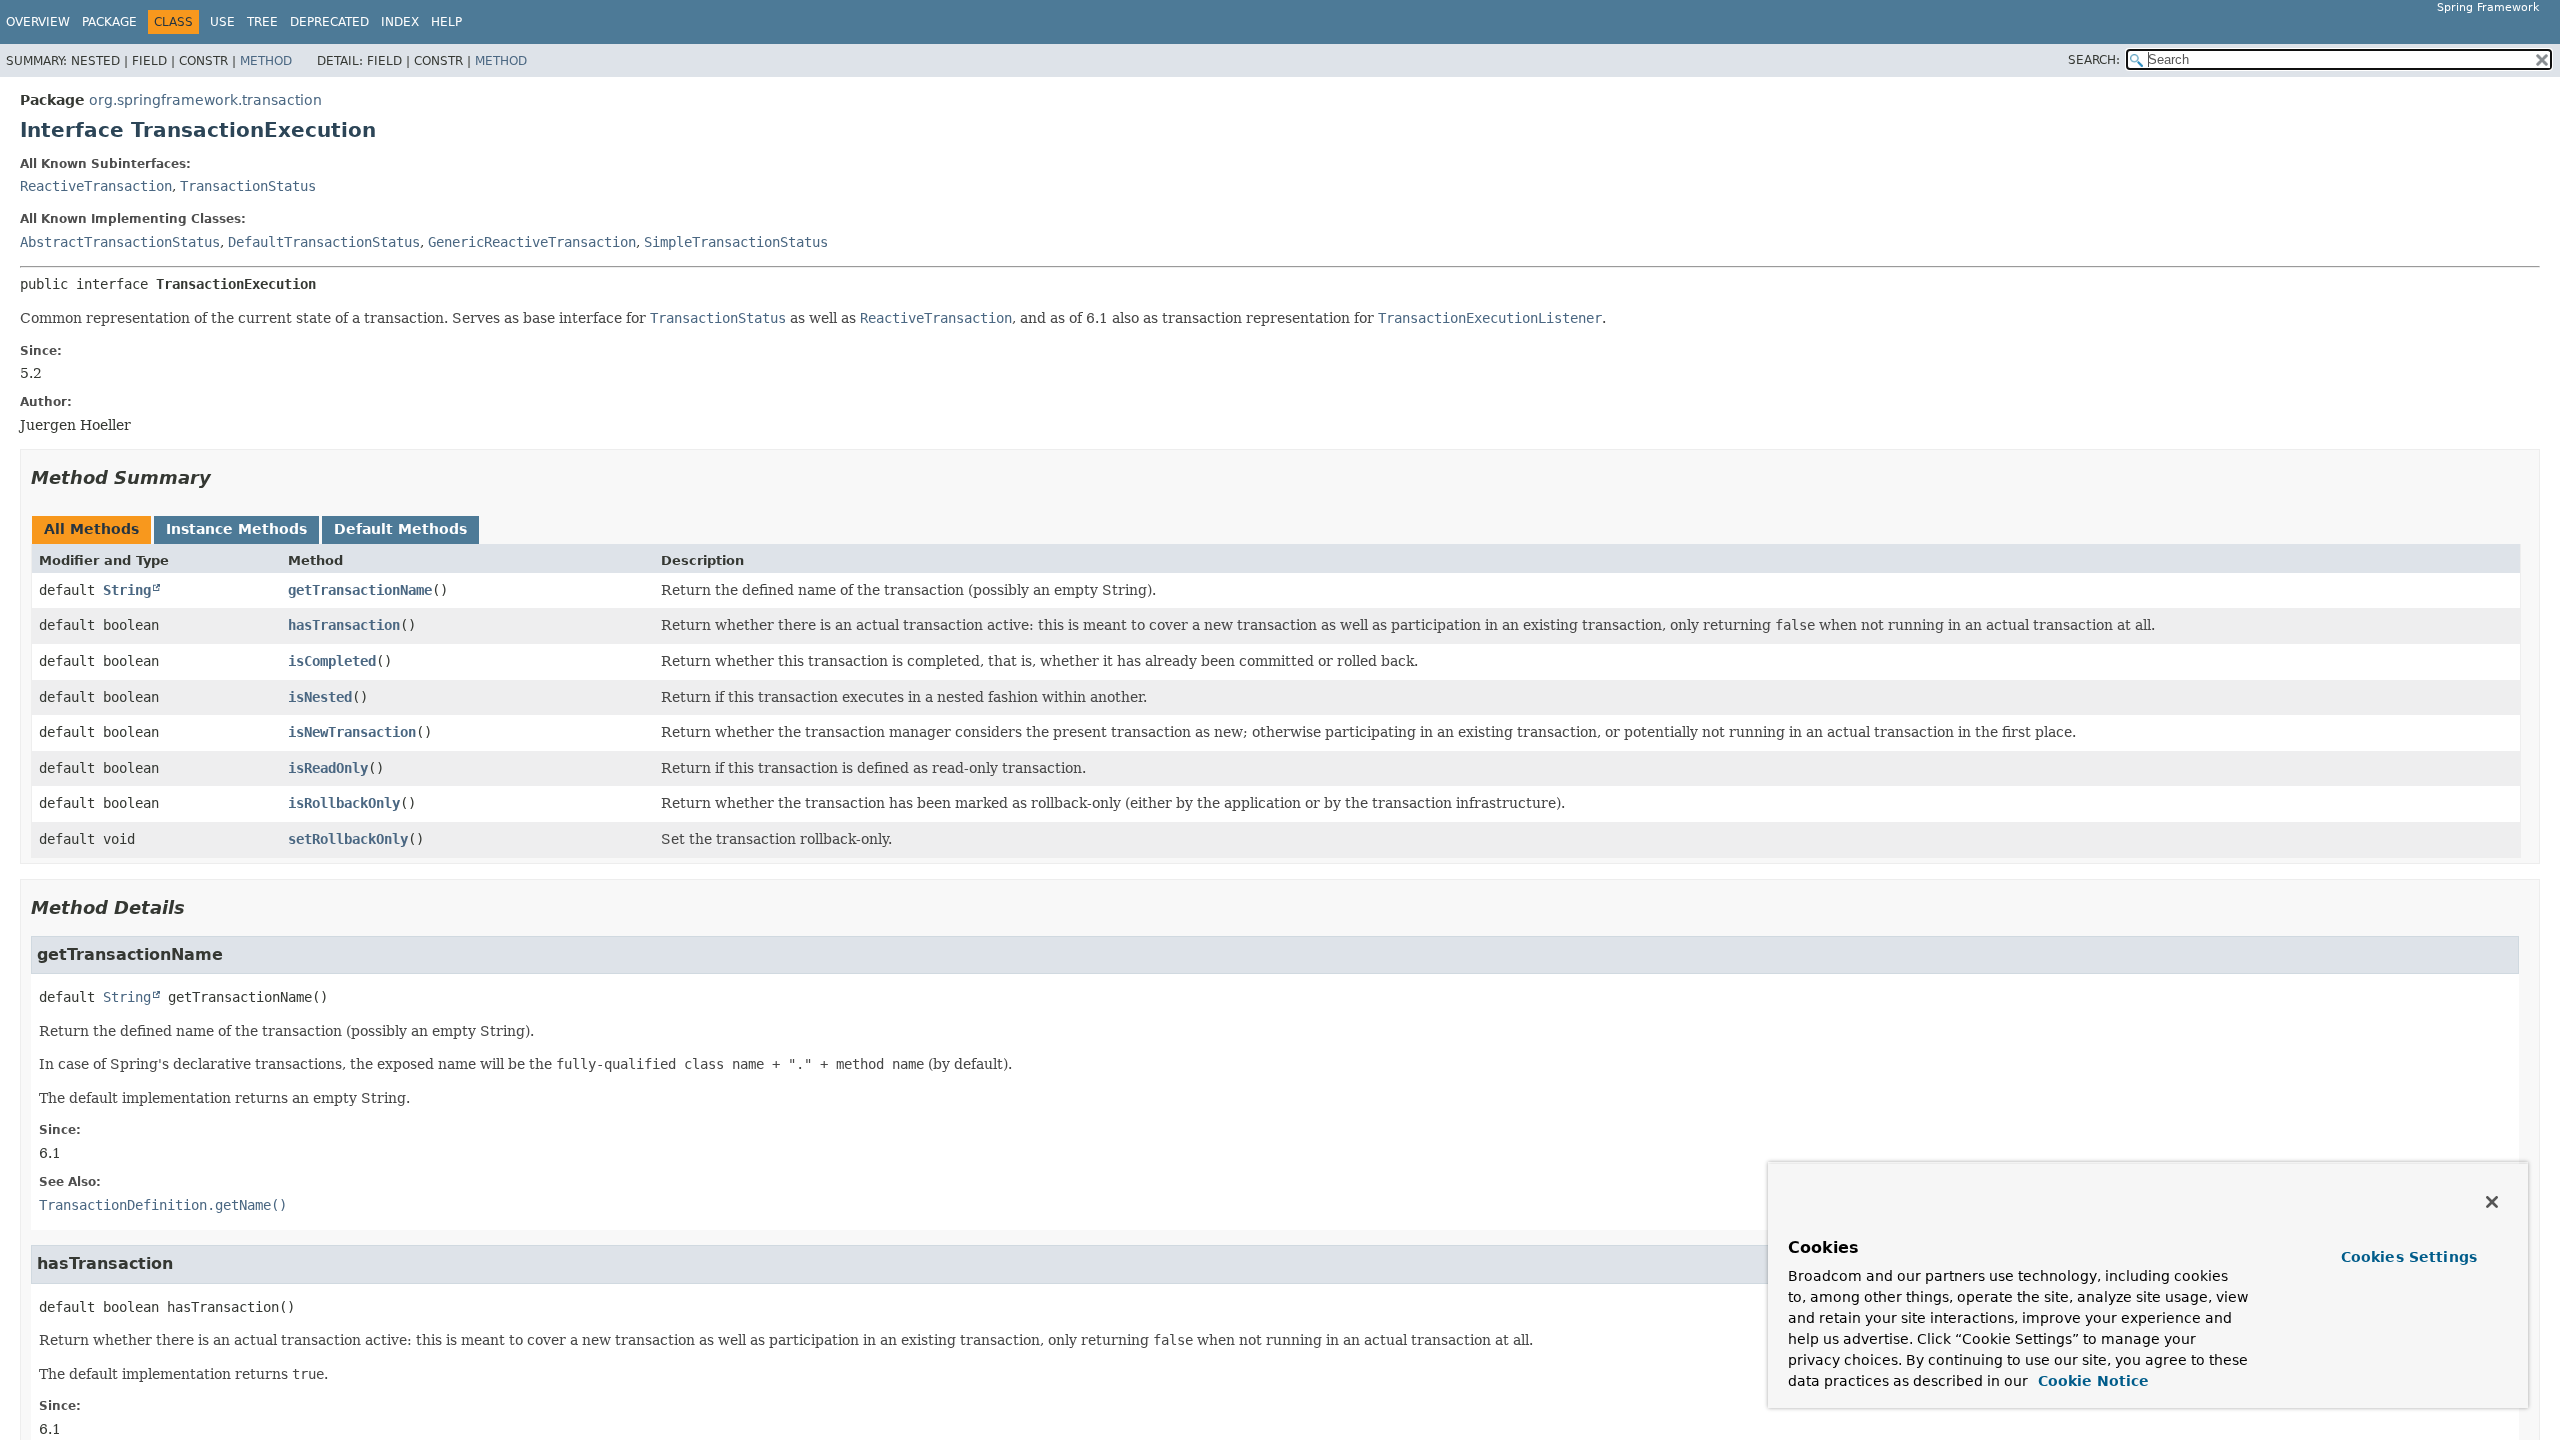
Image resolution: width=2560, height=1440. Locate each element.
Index (400, 22)
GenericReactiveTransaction (532, 242)
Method (266, 61)
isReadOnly (328, 768)
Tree (262, 22)
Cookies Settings (2409, 1257)
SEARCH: (2094, 60)
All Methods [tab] (91, 529)
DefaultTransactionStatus (324, 242)
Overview (38, 22)
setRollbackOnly (348, 839)
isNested (320, 697)
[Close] (2492, 1202)
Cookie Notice (2091, 1381)
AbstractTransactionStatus (120, 242)
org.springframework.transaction (205, 100)
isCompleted (332, 661)
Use (222, 22)
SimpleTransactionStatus (736, 242)
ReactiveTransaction (96, 186)
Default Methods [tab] (400, 529)
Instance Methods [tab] (236, 529)
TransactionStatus (248, 186)
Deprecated (329, 22)
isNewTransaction (352, 732)
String (127, 590)
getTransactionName (360, 590)
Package (109, 22)
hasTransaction (344, 625)
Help (446, 22)
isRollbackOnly (344, 803)
